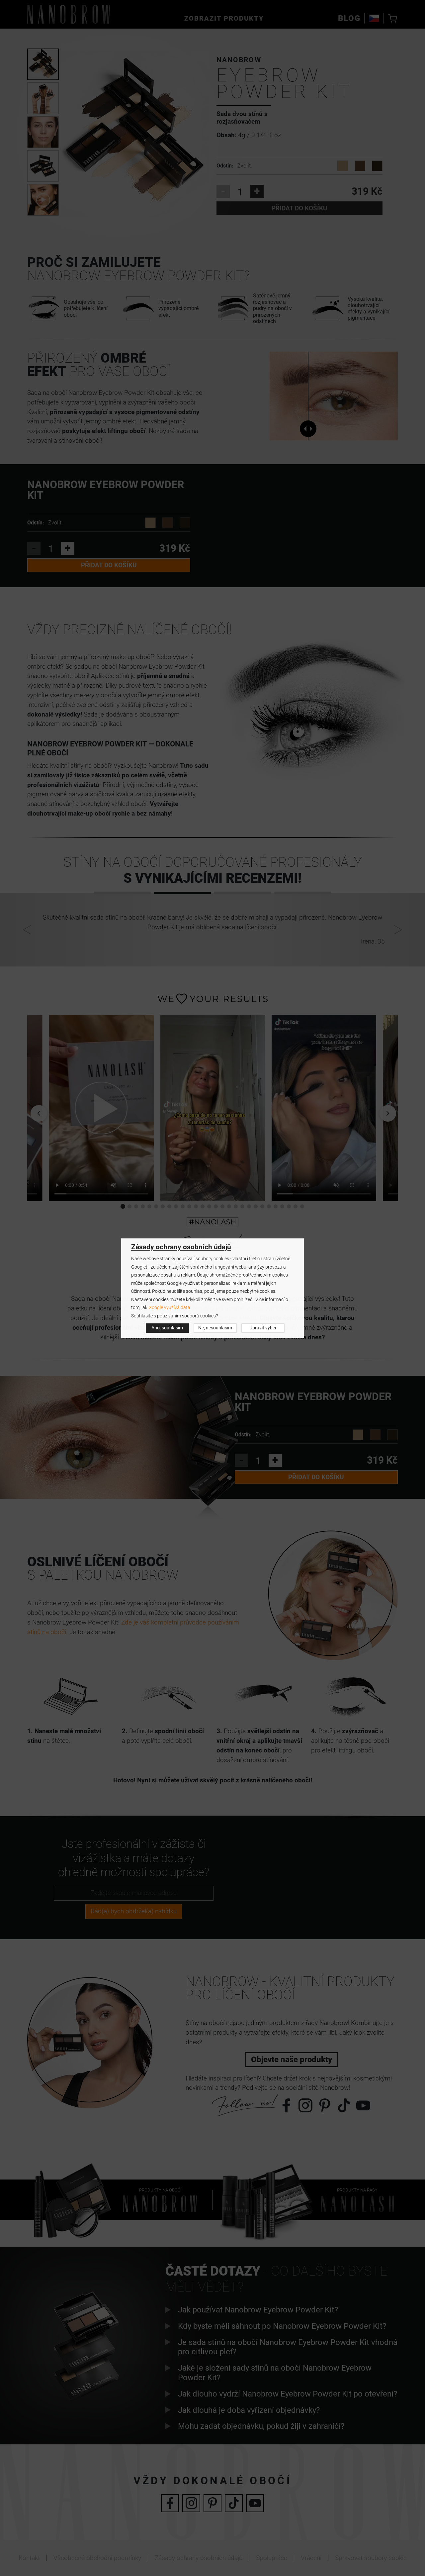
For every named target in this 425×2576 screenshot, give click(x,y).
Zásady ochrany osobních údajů (181, 1247)
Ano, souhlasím (167, 1328)
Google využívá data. (170, 1308)
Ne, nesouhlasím (215, 1328)
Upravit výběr (263, 1328)
